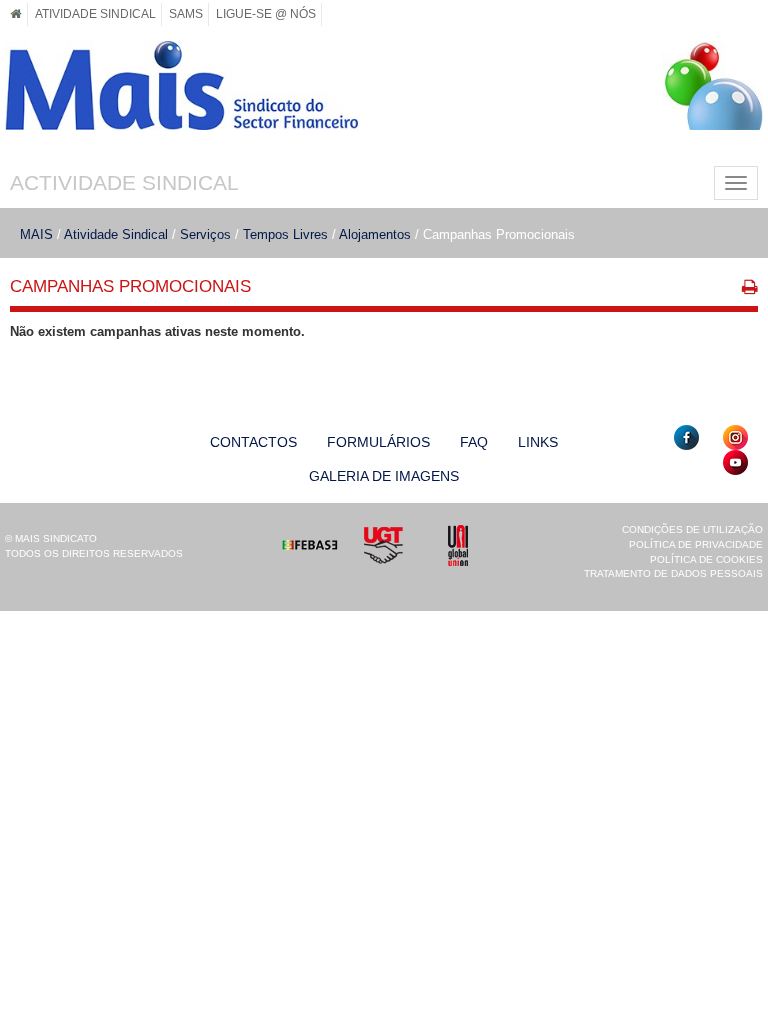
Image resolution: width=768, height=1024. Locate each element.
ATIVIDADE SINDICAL (95, 13)
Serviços (205, 234)
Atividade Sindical (116, 234)
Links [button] (538, 442)
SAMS (186, 13)
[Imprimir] (749, 289)
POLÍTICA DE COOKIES (706, 559)
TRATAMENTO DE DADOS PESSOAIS (673, 573)
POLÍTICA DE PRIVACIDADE (696, 544)
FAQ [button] (474, 442)
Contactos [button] (253, 442)
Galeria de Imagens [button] (384, 476)
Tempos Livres (285, 234)
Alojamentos (375, 234)
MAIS (36, 234)
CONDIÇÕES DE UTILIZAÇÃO (692, 529)
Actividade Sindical (124, 182)
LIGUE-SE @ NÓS (266, 13)
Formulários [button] (378, 442)
